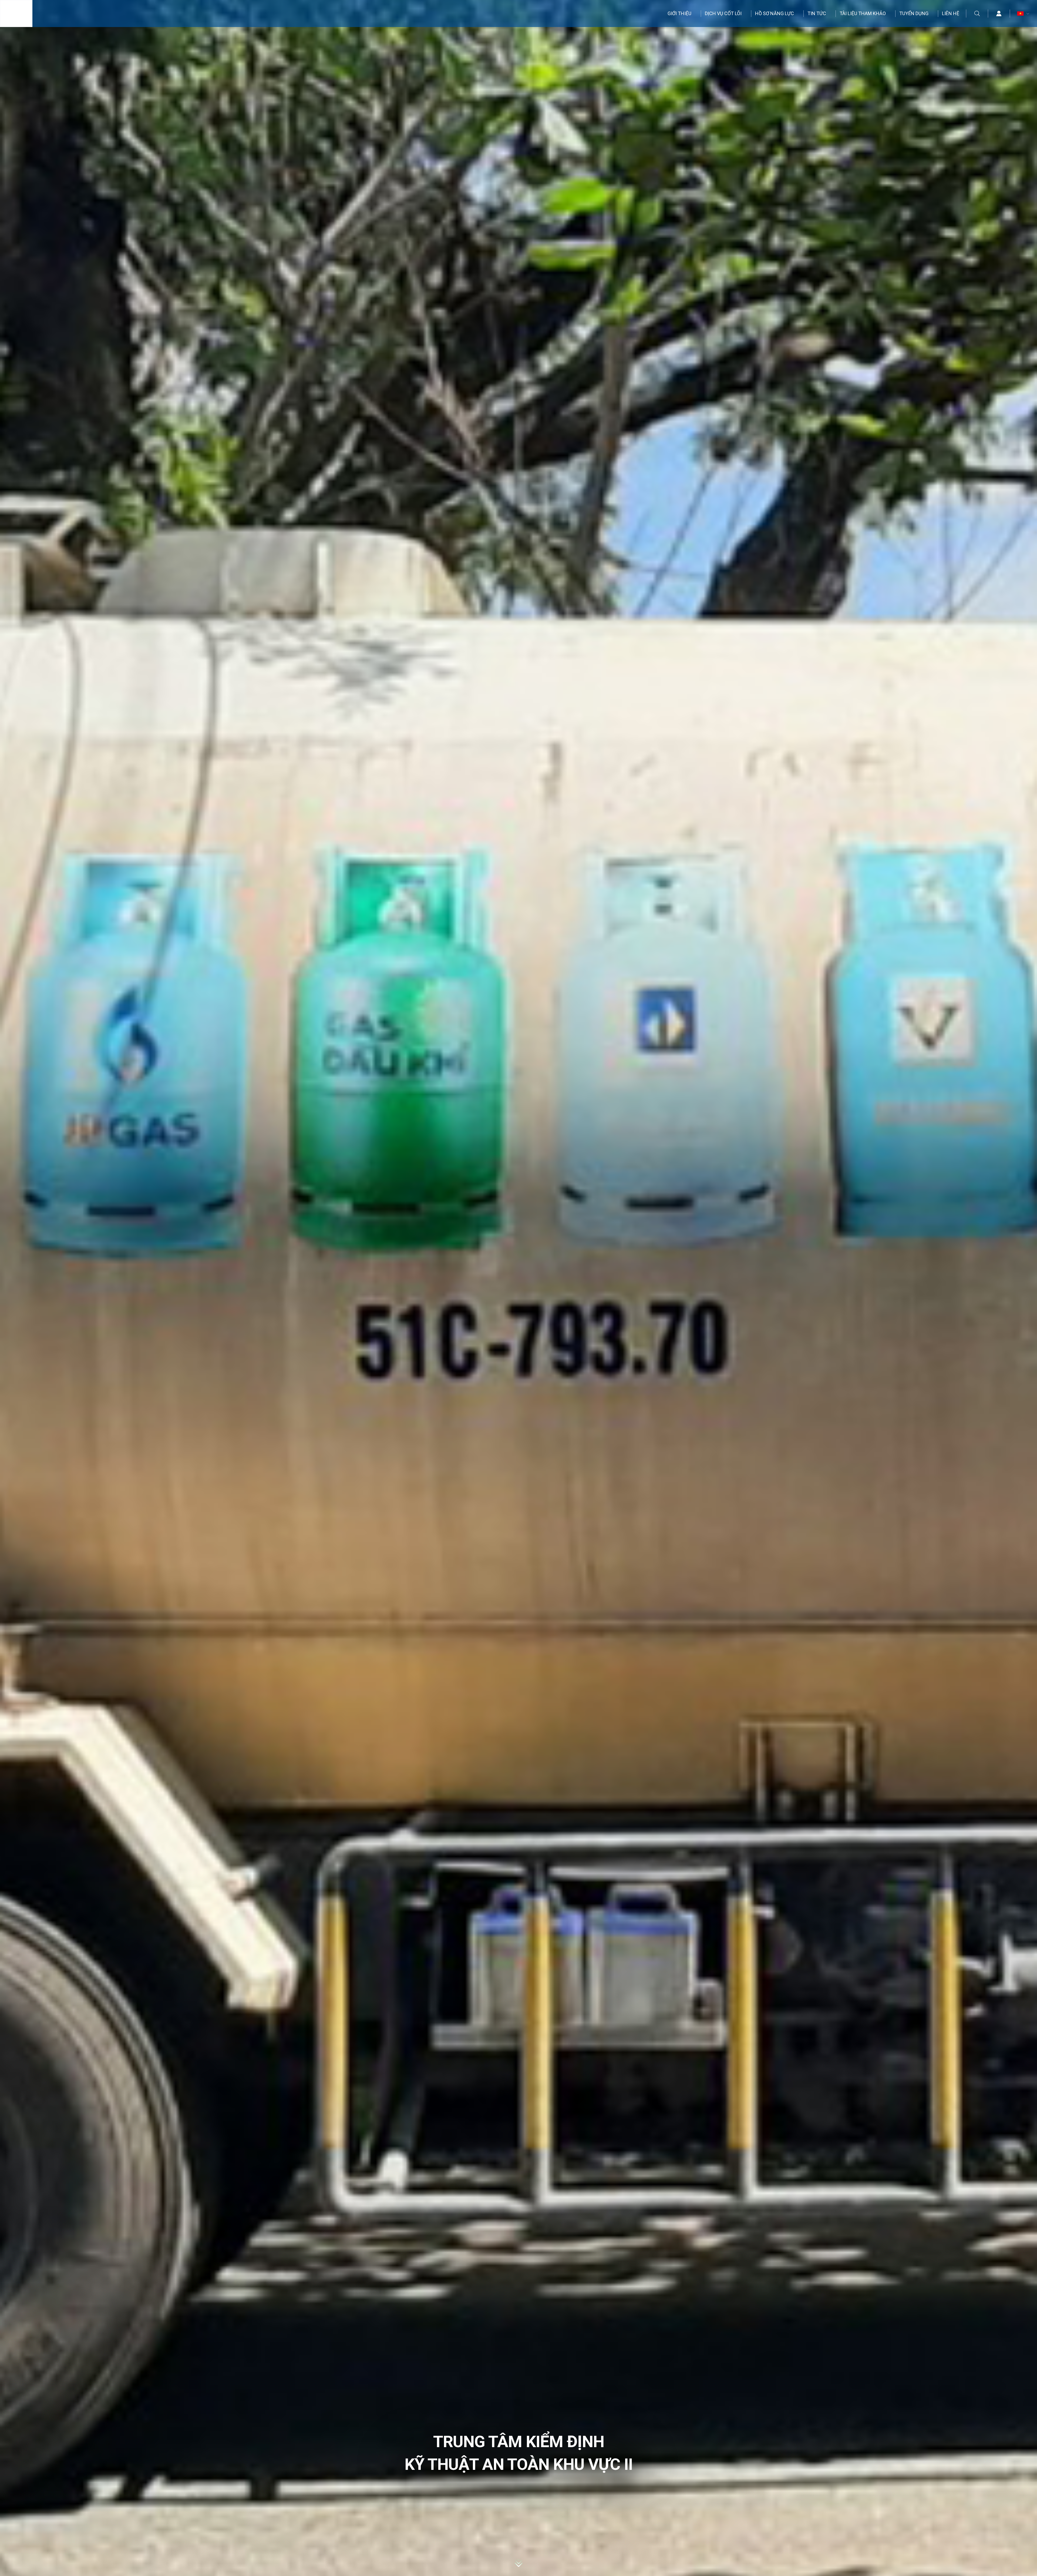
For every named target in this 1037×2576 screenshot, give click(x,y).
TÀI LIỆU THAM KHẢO (863, 13)
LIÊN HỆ (951, 13)
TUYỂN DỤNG (914, 13)
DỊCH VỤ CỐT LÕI (723, 13)
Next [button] (999, 1288)
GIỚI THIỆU (679, 13)
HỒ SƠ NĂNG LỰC (775, 13)
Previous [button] (38, 1288)
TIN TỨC (817, 13)
